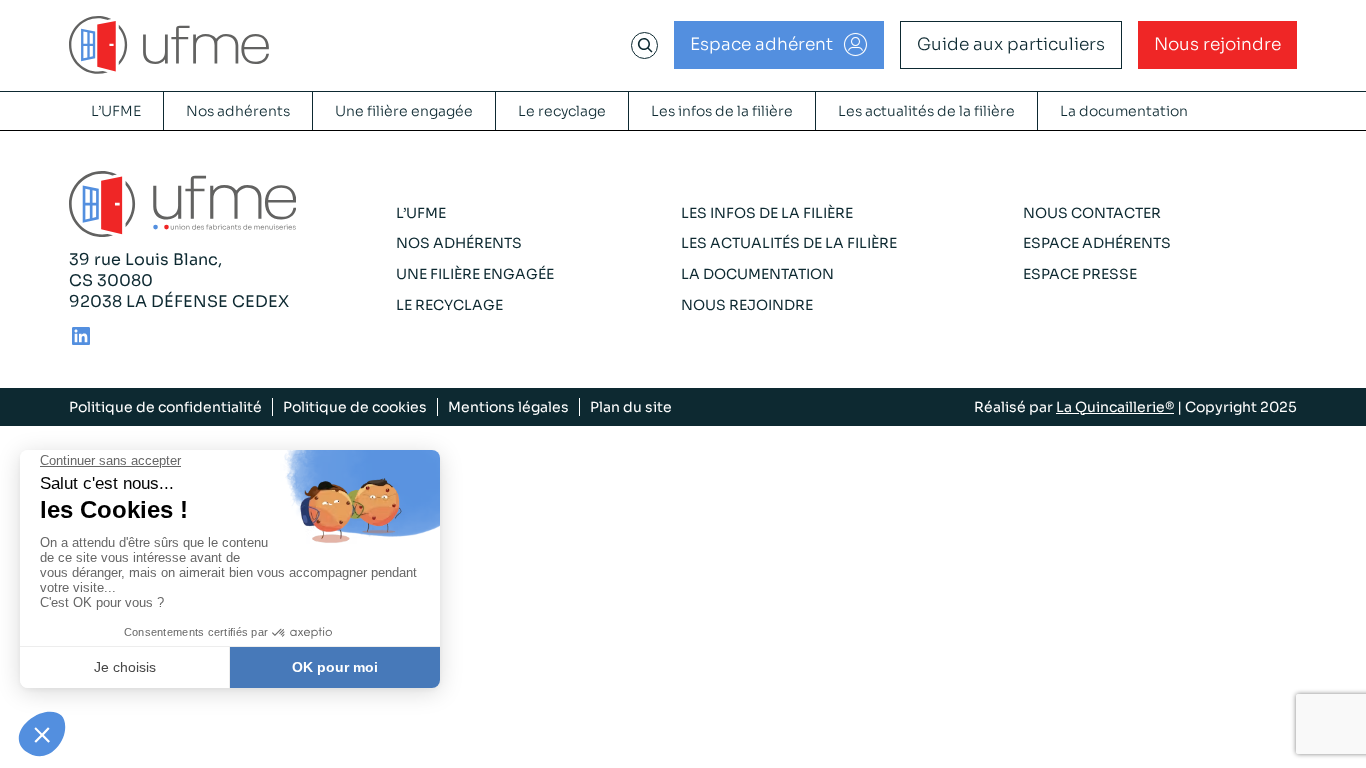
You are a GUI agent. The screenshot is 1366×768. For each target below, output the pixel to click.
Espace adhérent (761, 44)
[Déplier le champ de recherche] (645, 45)
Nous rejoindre (1217, 44)
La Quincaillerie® (1115, 407)
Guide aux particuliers (1011, 44)
